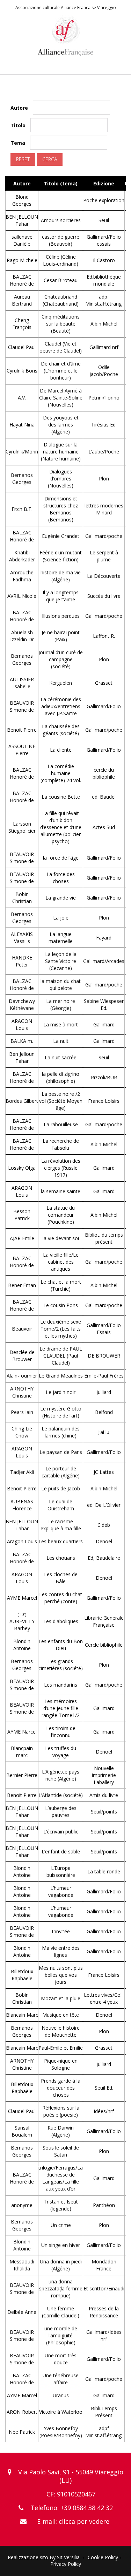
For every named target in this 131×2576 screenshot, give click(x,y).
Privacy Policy (66, 2564)
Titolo (18, 125)
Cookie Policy (103, 2557)
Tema (18, 143)
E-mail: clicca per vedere (73, 2521)
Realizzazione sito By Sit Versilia (44, 2557)
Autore (19, 108)
